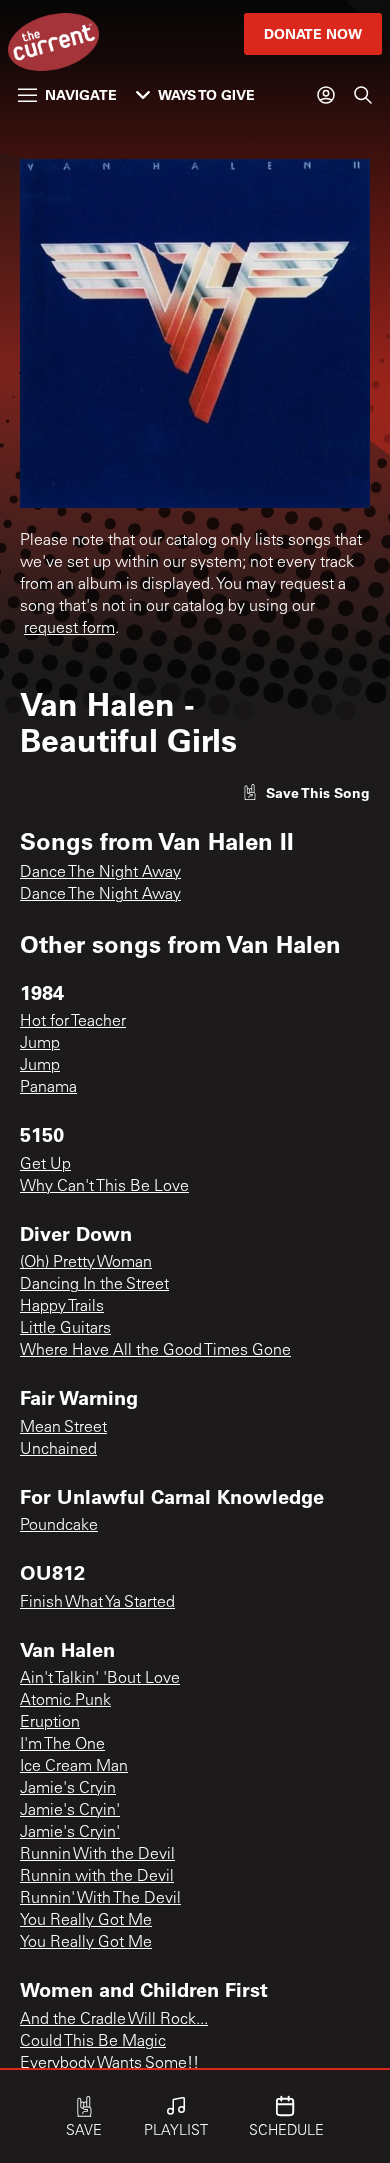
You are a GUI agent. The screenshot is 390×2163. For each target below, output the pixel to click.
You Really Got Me (86, 1921)
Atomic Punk (65, 1701)
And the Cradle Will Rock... (114, 2020)
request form (69, 629)
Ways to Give (206, 94)
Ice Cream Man (74, 1767)
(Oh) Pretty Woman (86, 1263)
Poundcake (59, 1526)
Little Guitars (65, 1329)
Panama (48, 1088)
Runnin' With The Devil (100, 1899)
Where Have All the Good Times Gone (155, 1351)
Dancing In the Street (94, 1285)
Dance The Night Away (100, 873)
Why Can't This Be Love (104, 1187)
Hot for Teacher (73, 1022)
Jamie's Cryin (68, 1789)
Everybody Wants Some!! (109, 2064)
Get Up (45, 1165)
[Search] (363, 95)
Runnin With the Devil (97, 1855)
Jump (40, 1044)
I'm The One (62, 1745)
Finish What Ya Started (97, 1603)
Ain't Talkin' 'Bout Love (100, 1679)
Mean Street (63, 1428)
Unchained (58, 1450)
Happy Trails (62, 1307)
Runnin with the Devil (97, 1877)
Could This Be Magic (93, 2042)
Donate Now (313, 33)
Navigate (81, 94)
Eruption (50, 1723)
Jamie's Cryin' (70, 1811)
